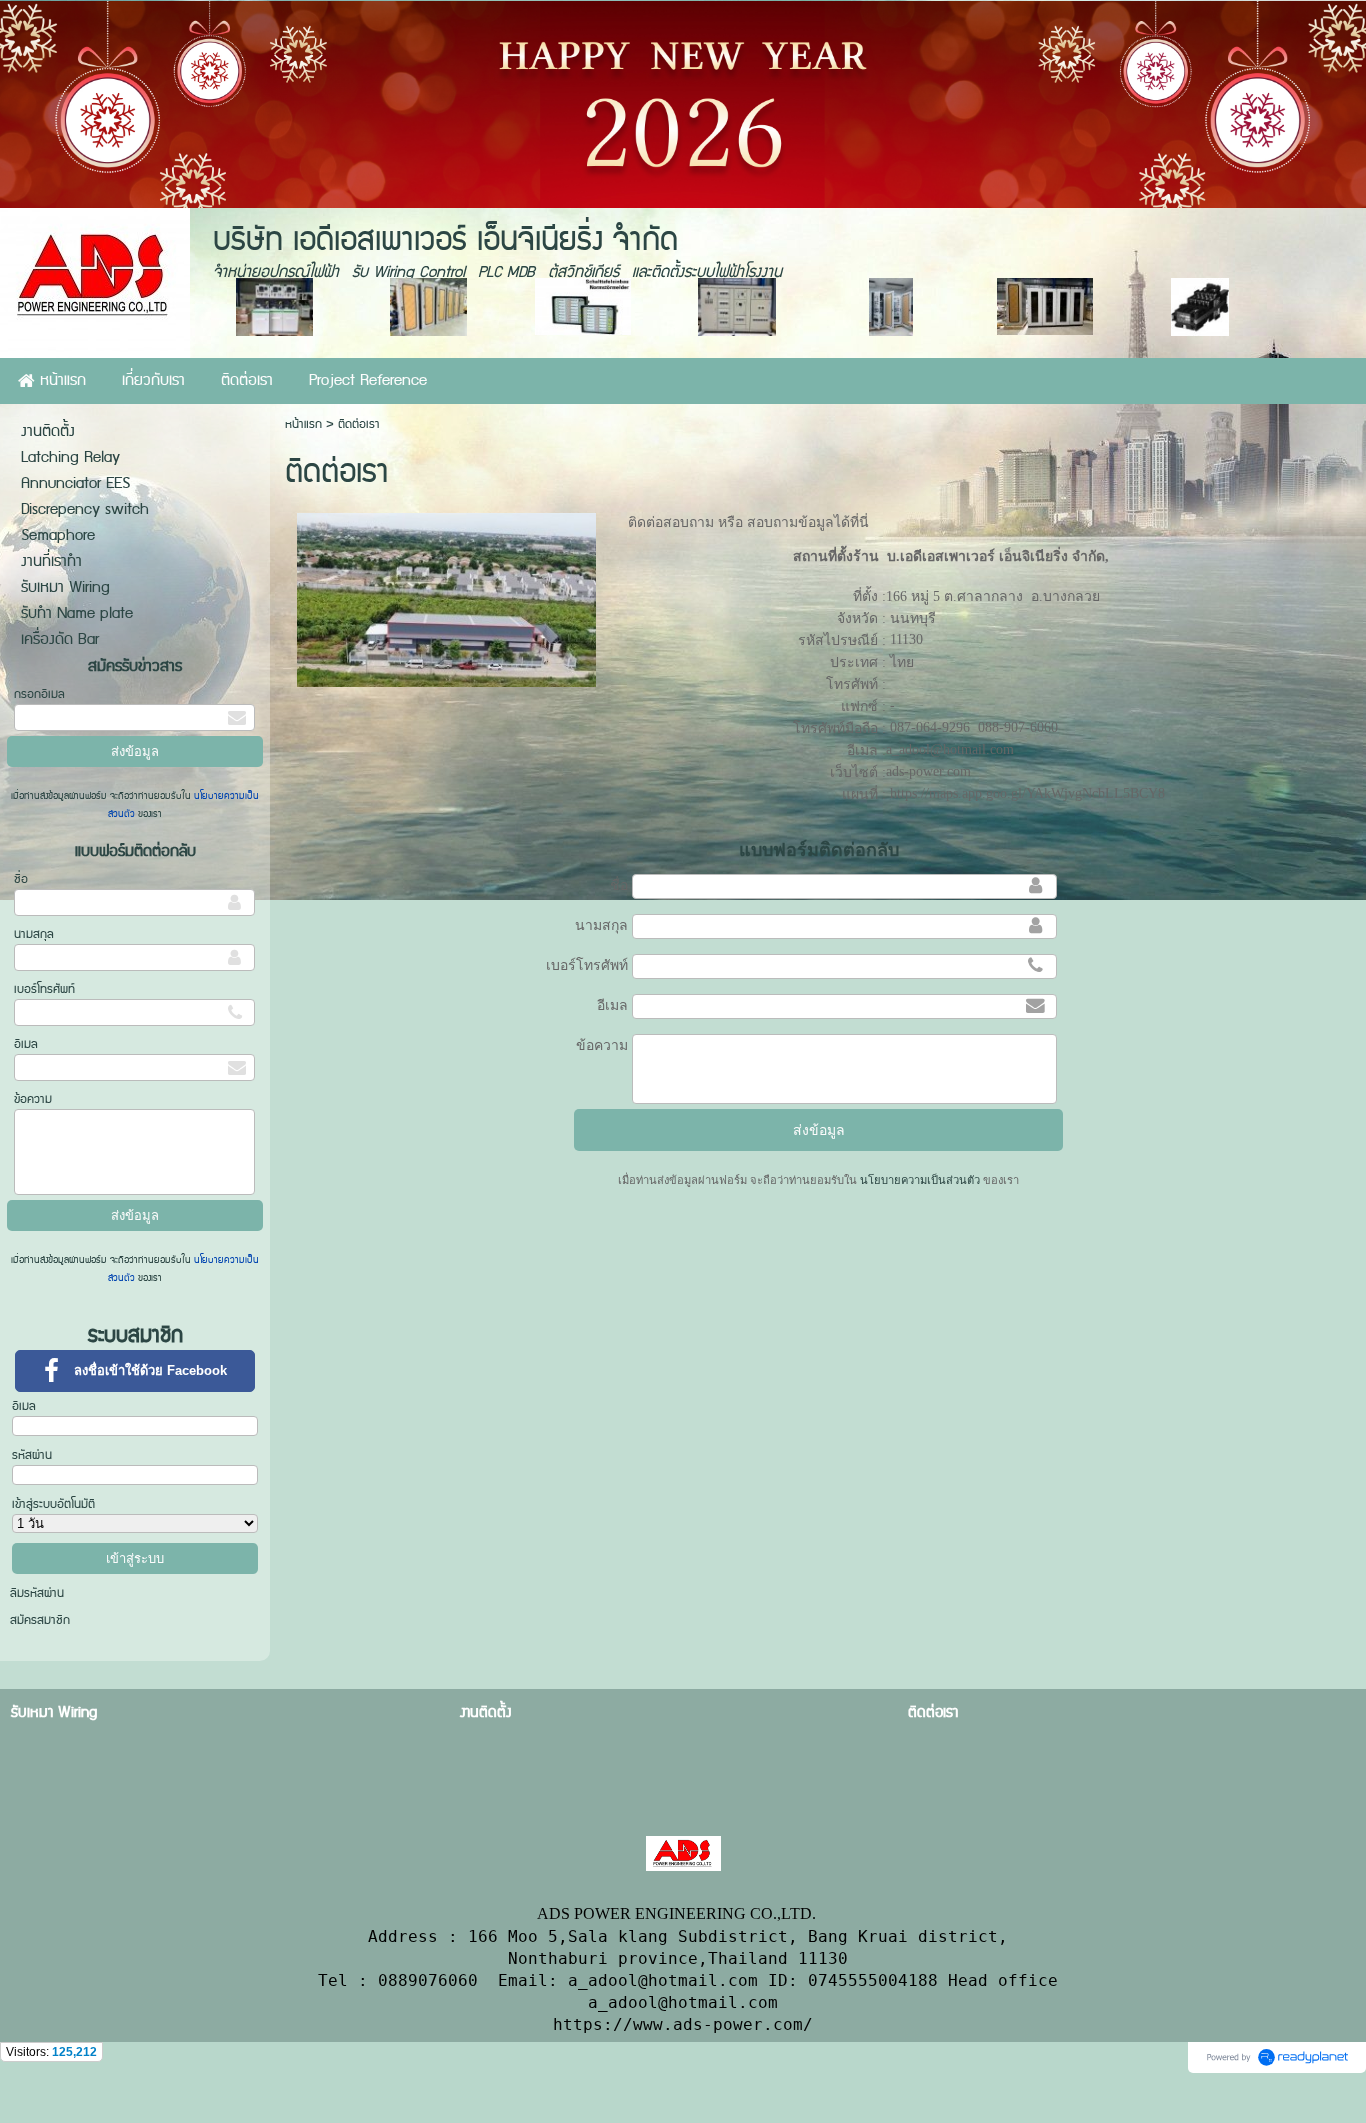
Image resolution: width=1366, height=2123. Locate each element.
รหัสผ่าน (32, 1455)
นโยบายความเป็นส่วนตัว (920, 1180)
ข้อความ (33, 1099)
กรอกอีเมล (39, 694)
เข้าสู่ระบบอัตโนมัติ (53, 1504)
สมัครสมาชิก (40, 1620)
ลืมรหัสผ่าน (37, 1593)
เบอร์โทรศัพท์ (44, 989)
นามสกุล (34, 934)
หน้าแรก (303, 424)
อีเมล (26, 1044)
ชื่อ (21, 879)
